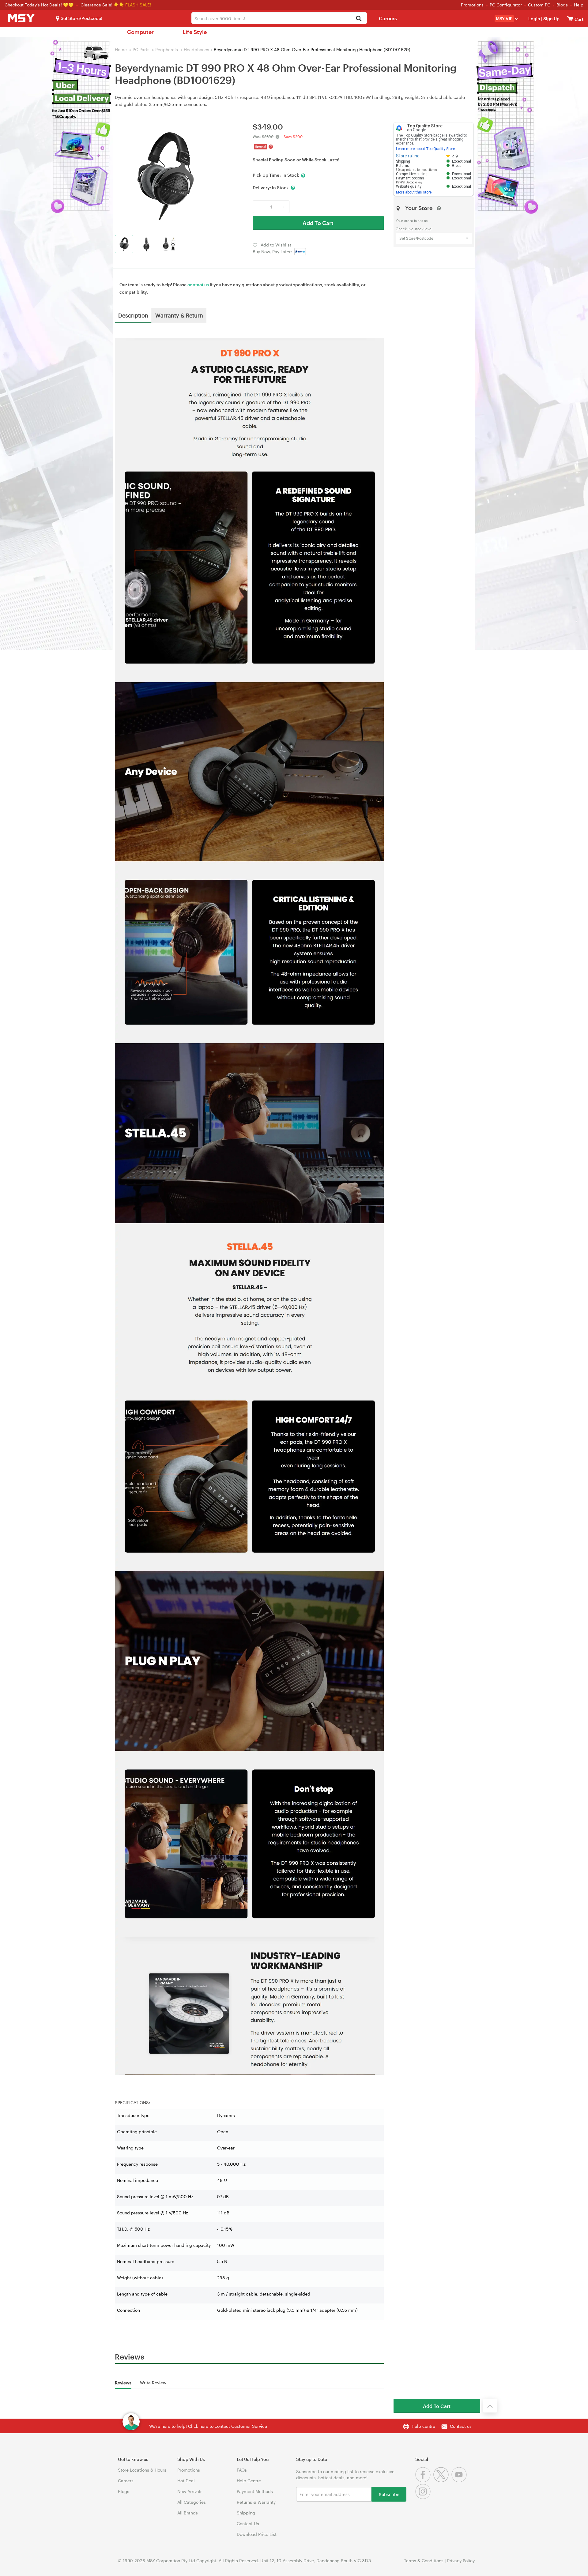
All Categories (192, 2502)
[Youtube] (460, 2481)
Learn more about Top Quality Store (425, 149)
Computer (140, 32)
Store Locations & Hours (142, 2470)
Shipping (246, 2513)
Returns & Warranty (256, 2502)
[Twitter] (442, 2481)
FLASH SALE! (138, 5)
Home (121, 49)
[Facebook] (424, 2481)
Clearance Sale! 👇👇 (102, 5)
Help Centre (249, 2481)
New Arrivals (190, 2491)
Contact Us (248, 2523)
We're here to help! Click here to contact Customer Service (208, 2426)
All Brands (188, 2513)
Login (534, 19)
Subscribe (389, 2494)
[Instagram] (424, 2497)
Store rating (408, 156)
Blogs (562, 5)
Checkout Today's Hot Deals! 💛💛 (40, 5)
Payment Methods (255, 2491)
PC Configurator (506, 5)
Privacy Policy (461, 2561)
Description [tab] (133, 315)
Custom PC (539, 5)
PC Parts (141, 49)
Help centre (423, 2426)
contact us (198, 285)
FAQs (242, 2470)
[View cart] (570, 19)
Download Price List (257, 2534)
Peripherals (167, 49)
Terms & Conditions (424, 2561)
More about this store (414, 192)
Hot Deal (186, 2481)
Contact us (461, 2426)
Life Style (195, 32)
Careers (388, 18)
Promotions (472, 5)
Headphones (196, 49)
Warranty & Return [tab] (179, 315)
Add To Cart (318, 223)
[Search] (359, 19)
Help (579, 5)
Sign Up (551, 19)
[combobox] (279, 18)
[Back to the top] (490, 2406)
